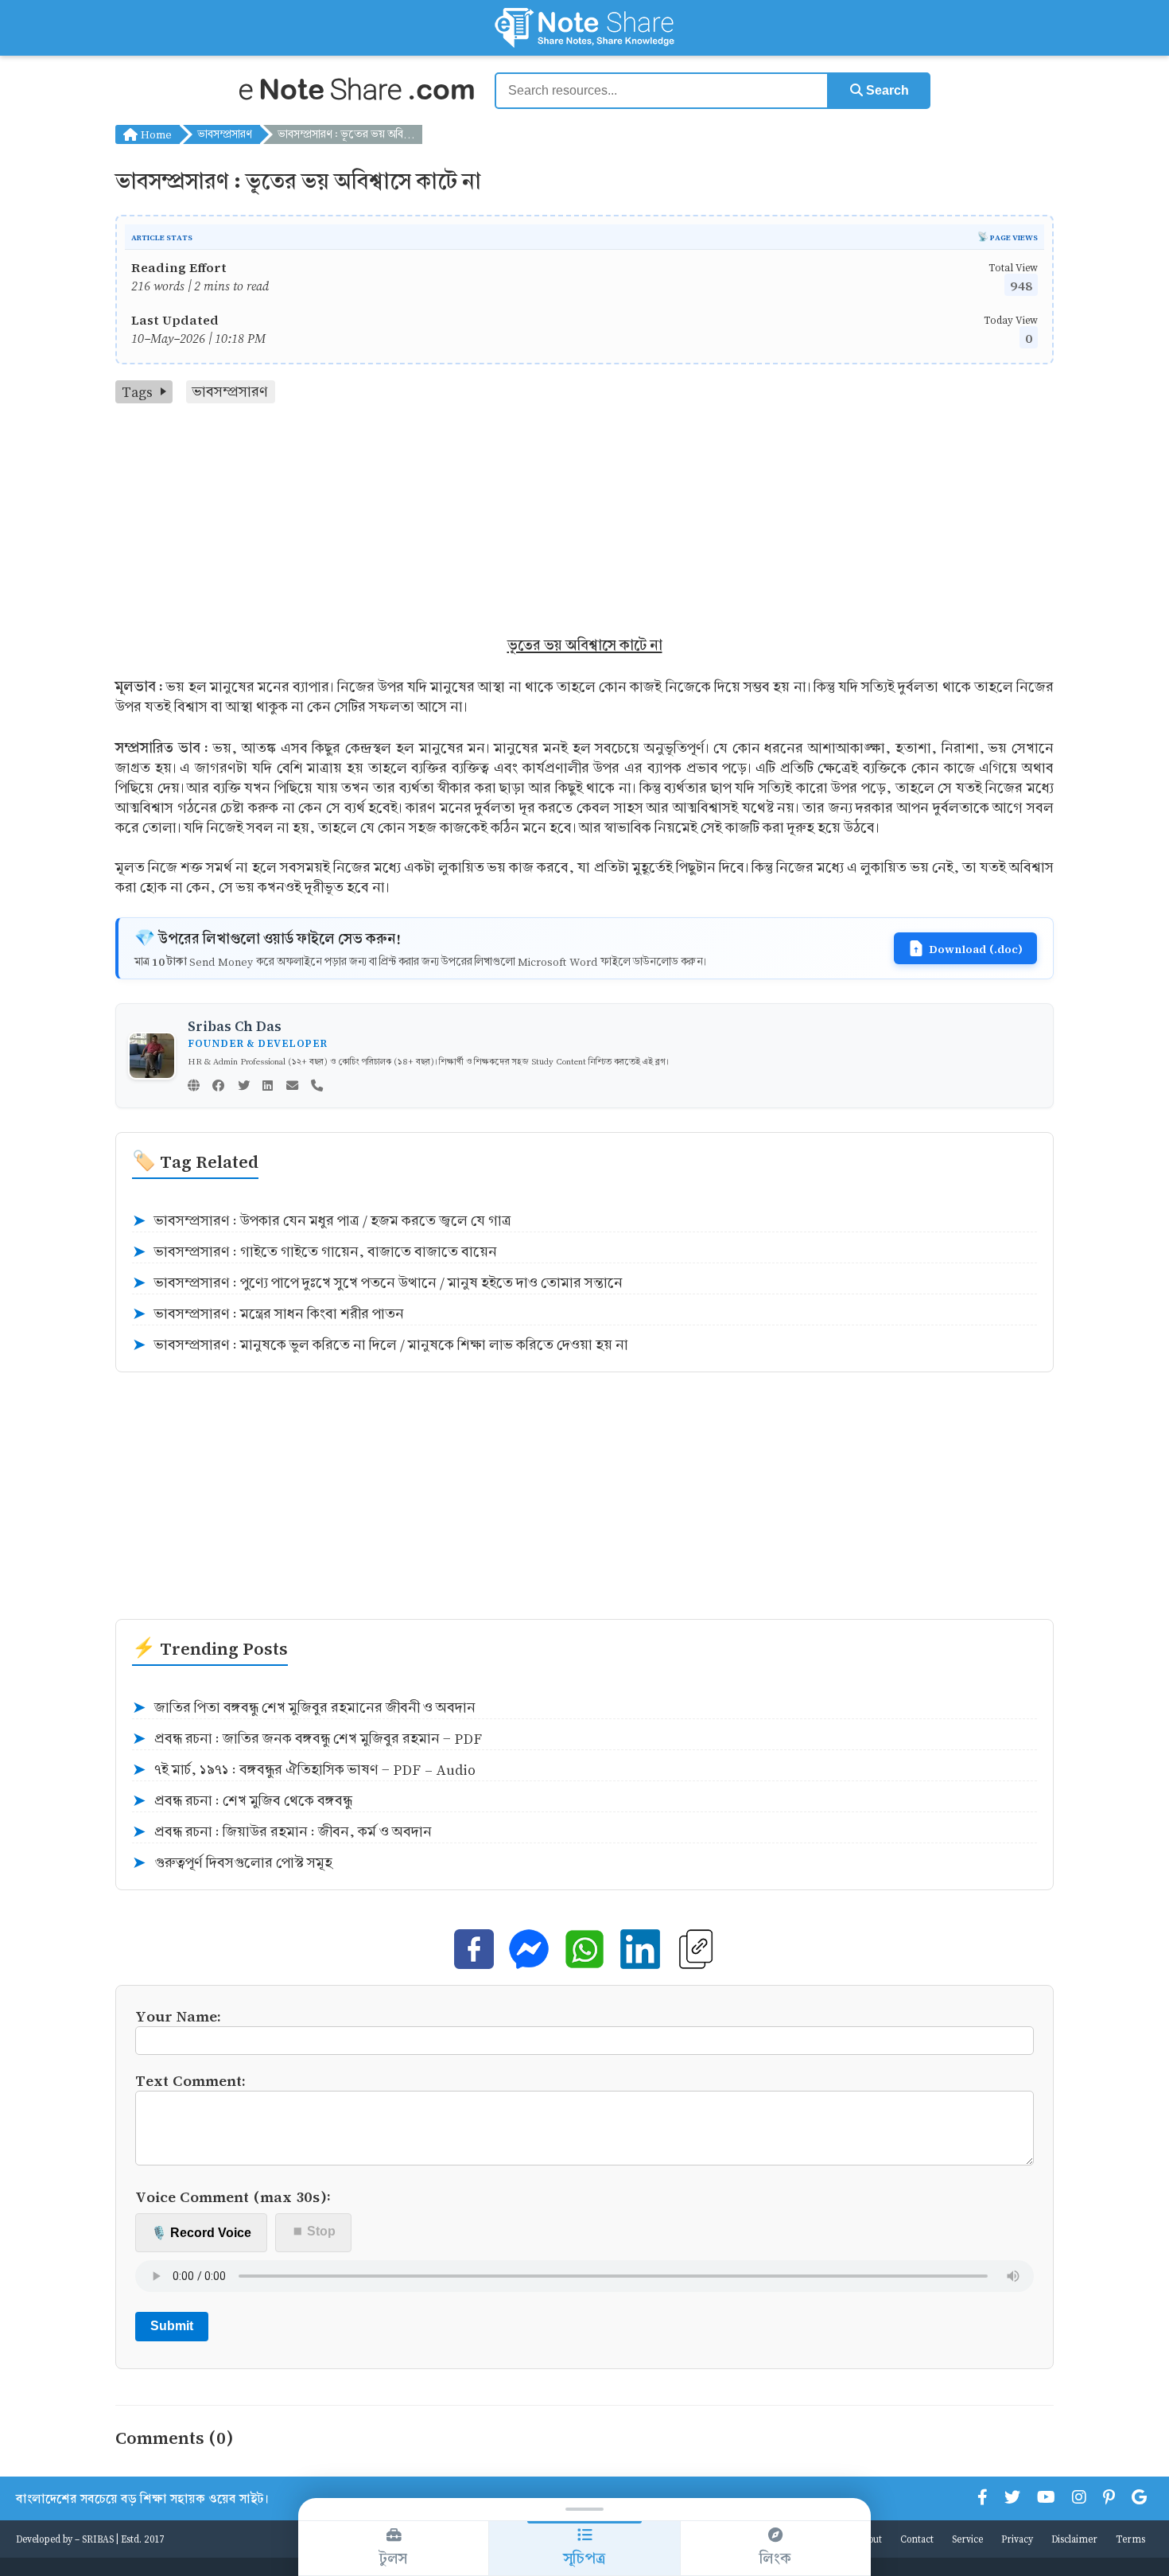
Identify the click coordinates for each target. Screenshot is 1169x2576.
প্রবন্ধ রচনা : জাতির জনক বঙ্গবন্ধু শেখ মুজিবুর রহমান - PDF (307, 1739)
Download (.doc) (976, 948)
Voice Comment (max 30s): (233, 2196)
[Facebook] (218, 1087)
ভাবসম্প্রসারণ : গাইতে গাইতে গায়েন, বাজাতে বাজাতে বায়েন (315, 1252)
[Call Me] (317, 1087)
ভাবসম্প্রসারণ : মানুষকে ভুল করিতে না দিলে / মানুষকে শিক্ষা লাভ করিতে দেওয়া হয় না (380, 1345)
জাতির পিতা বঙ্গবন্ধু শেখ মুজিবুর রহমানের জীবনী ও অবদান (304, 1708)
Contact (917, 2539)
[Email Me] (292, 1087)
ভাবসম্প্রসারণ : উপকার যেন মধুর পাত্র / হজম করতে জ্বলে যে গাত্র (322, 1221)
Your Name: (178, 2016)
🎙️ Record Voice (201, 2233)
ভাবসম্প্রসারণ (225, 134)
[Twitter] (244, 1087)
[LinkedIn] (268, 1087)
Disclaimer (1074, 2539)
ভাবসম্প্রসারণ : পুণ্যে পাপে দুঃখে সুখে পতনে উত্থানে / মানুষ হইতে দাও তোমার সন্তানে (377, 1283)
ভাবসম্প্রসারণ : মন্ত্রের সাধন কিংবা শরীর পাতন (268, 1314)
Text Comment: (190, 2080)
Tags (137, 392)
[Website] (194, 1087)
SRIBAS (98, 2539)
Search (886, 90)
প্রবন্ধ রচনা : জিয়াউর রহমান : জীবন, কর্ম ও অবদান (282, 1832)
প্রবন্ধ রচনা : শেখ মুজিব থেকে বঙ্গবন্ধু (242, 1801)
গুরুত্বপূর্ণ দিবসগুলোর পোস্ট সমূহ (232, 1863)
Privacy (1017, 2539)
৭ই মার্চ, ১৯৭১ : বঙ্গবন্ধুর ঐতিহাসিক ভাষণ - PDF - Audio (304, 1770)
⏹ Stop (314, 2231)
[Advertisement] (584, 523)
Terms (1130, 2539)
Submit (172, 2326)
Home (155, 134)
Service (967, 2539)
